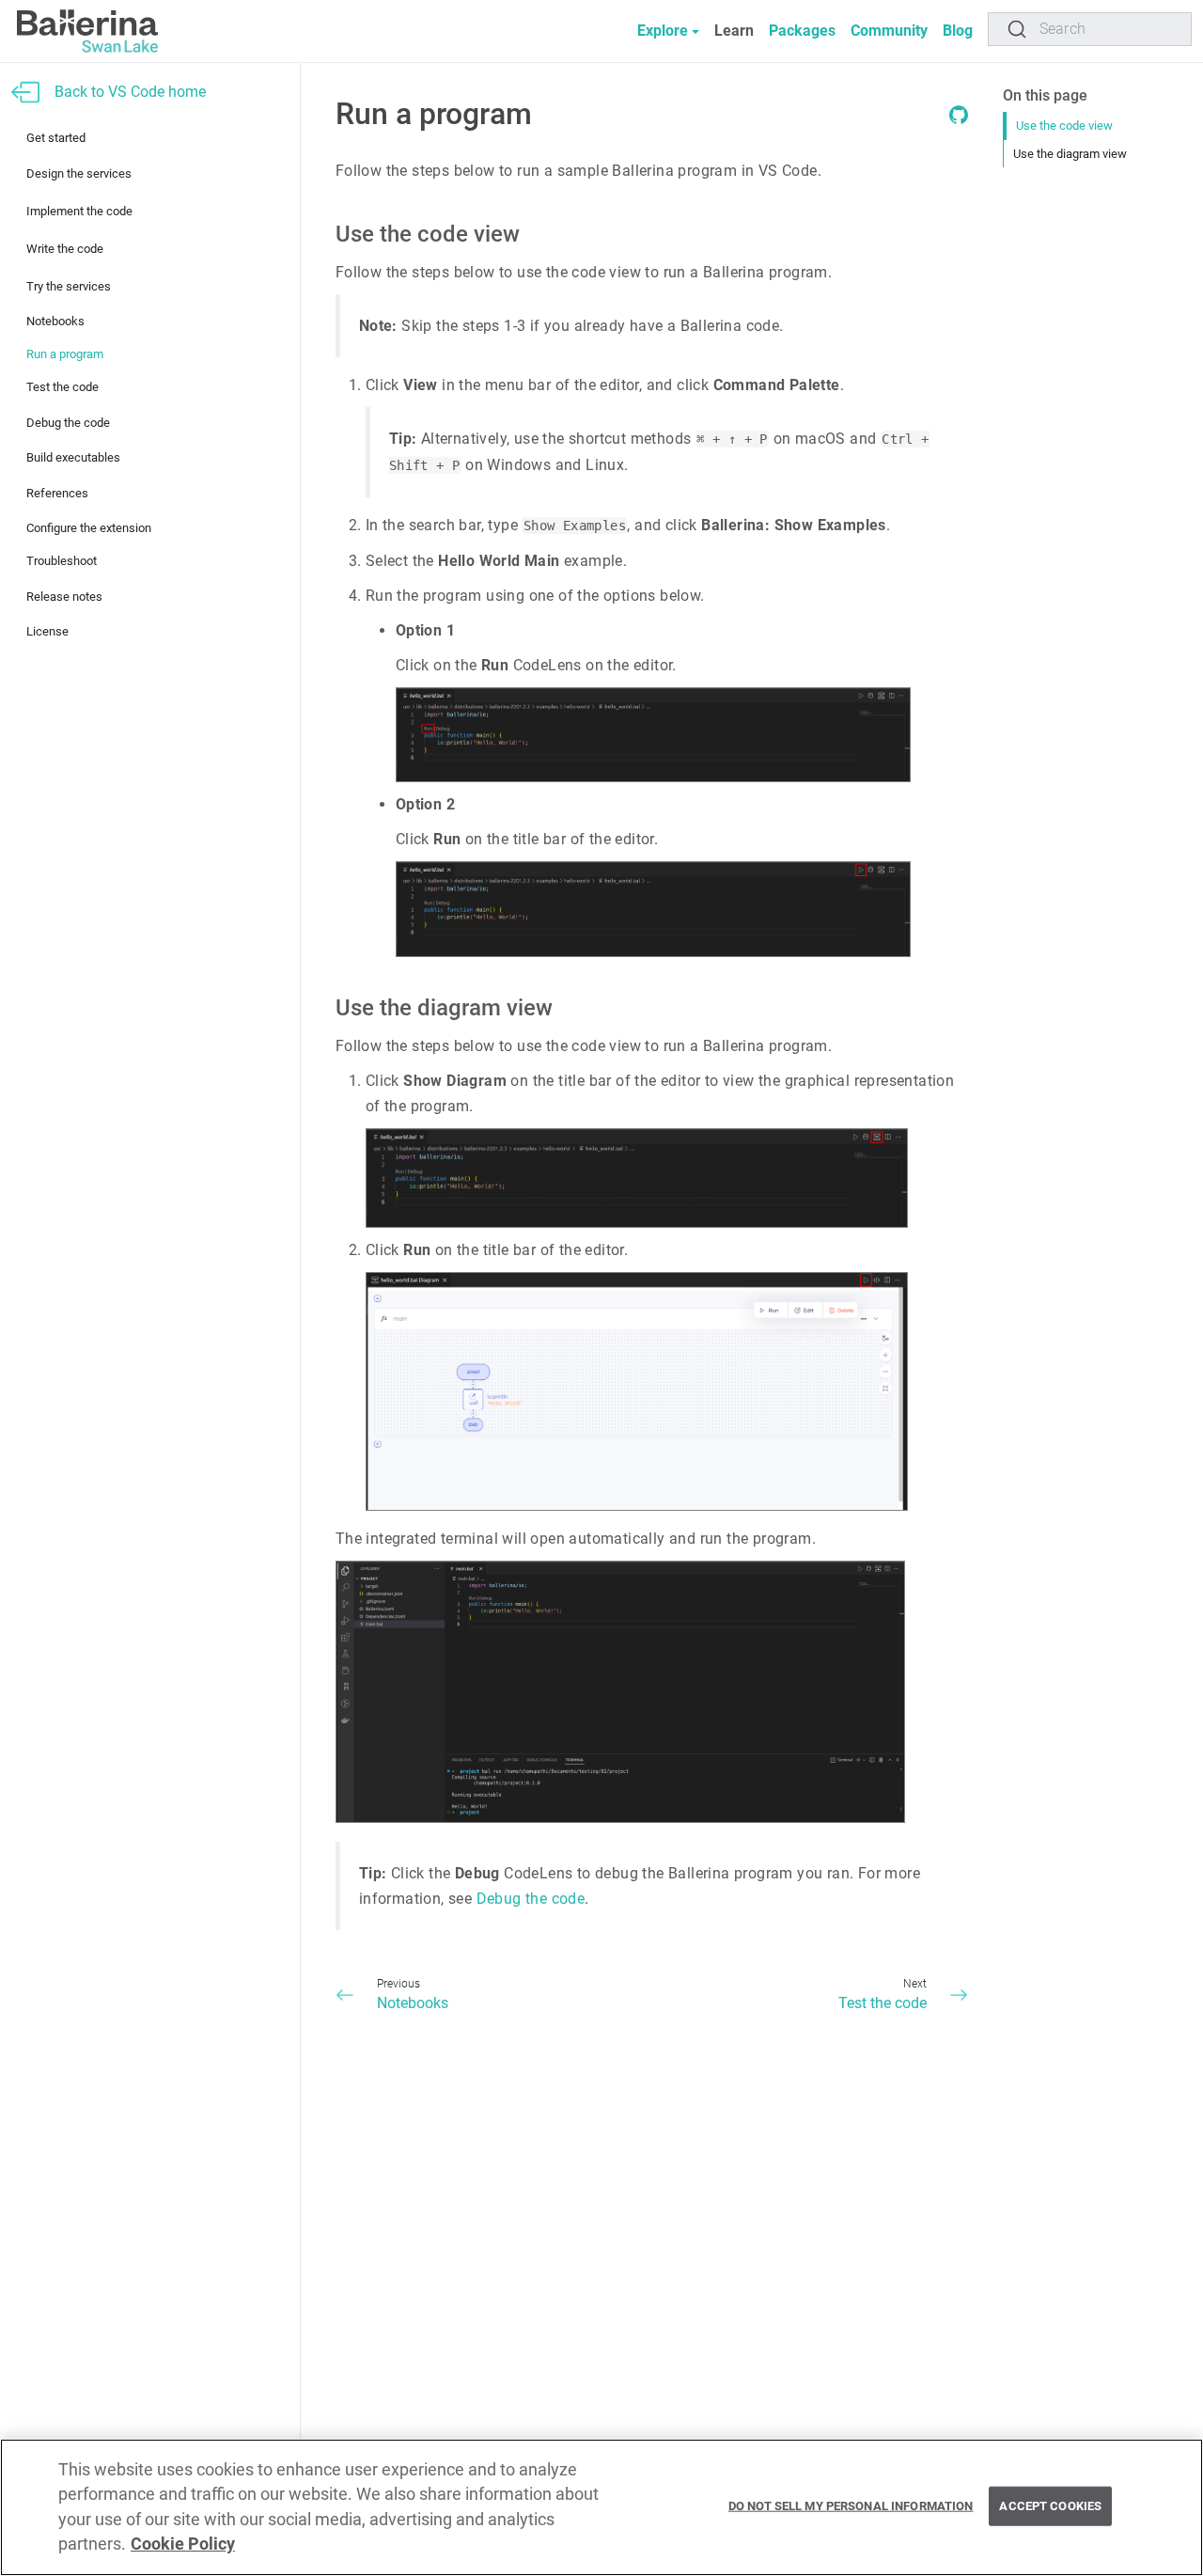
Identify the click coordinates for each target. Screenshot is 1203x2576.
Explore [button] (663, 31)
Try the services (69, 286)
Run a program (65, 354)
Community (889, 31)
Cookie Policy (183, 2545)
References (57, 493)
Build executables (73, 457)
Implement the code (79, 211)
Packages (802, 31)
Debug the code (68, 423)
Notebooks (55, 321)
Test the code (62, 387)
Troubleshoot (62, 561)
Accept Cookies (1050, 2506)
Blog (958, 31)
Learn (734, 31)
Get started (56, 138)
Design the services (79, 173)
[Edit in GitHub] (959, 119)
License (47, 631)
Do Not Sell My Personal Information (851, 2506)
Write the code (65, 249)
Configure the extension (89, 528)
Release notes (64, 597)
